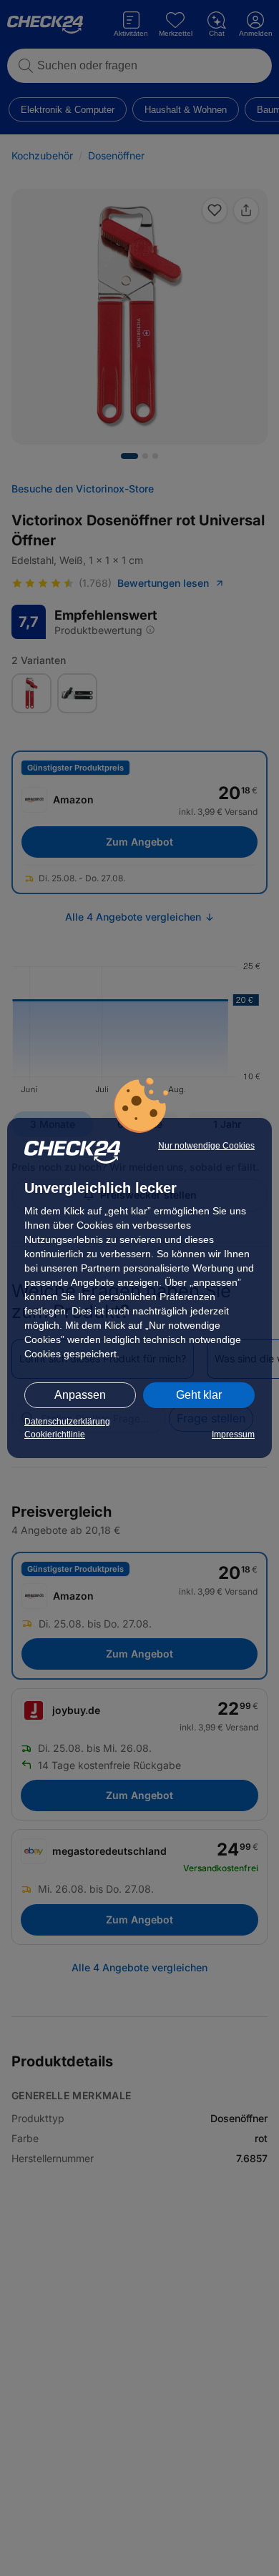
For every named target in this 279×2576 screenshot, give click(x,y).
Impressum (233, 1435)
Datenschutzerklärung (67, 1422)
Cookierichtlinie (55, 1435)
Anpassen (80, 1395)
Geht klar (199, 1395)
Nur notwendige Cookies (206, 1146)
